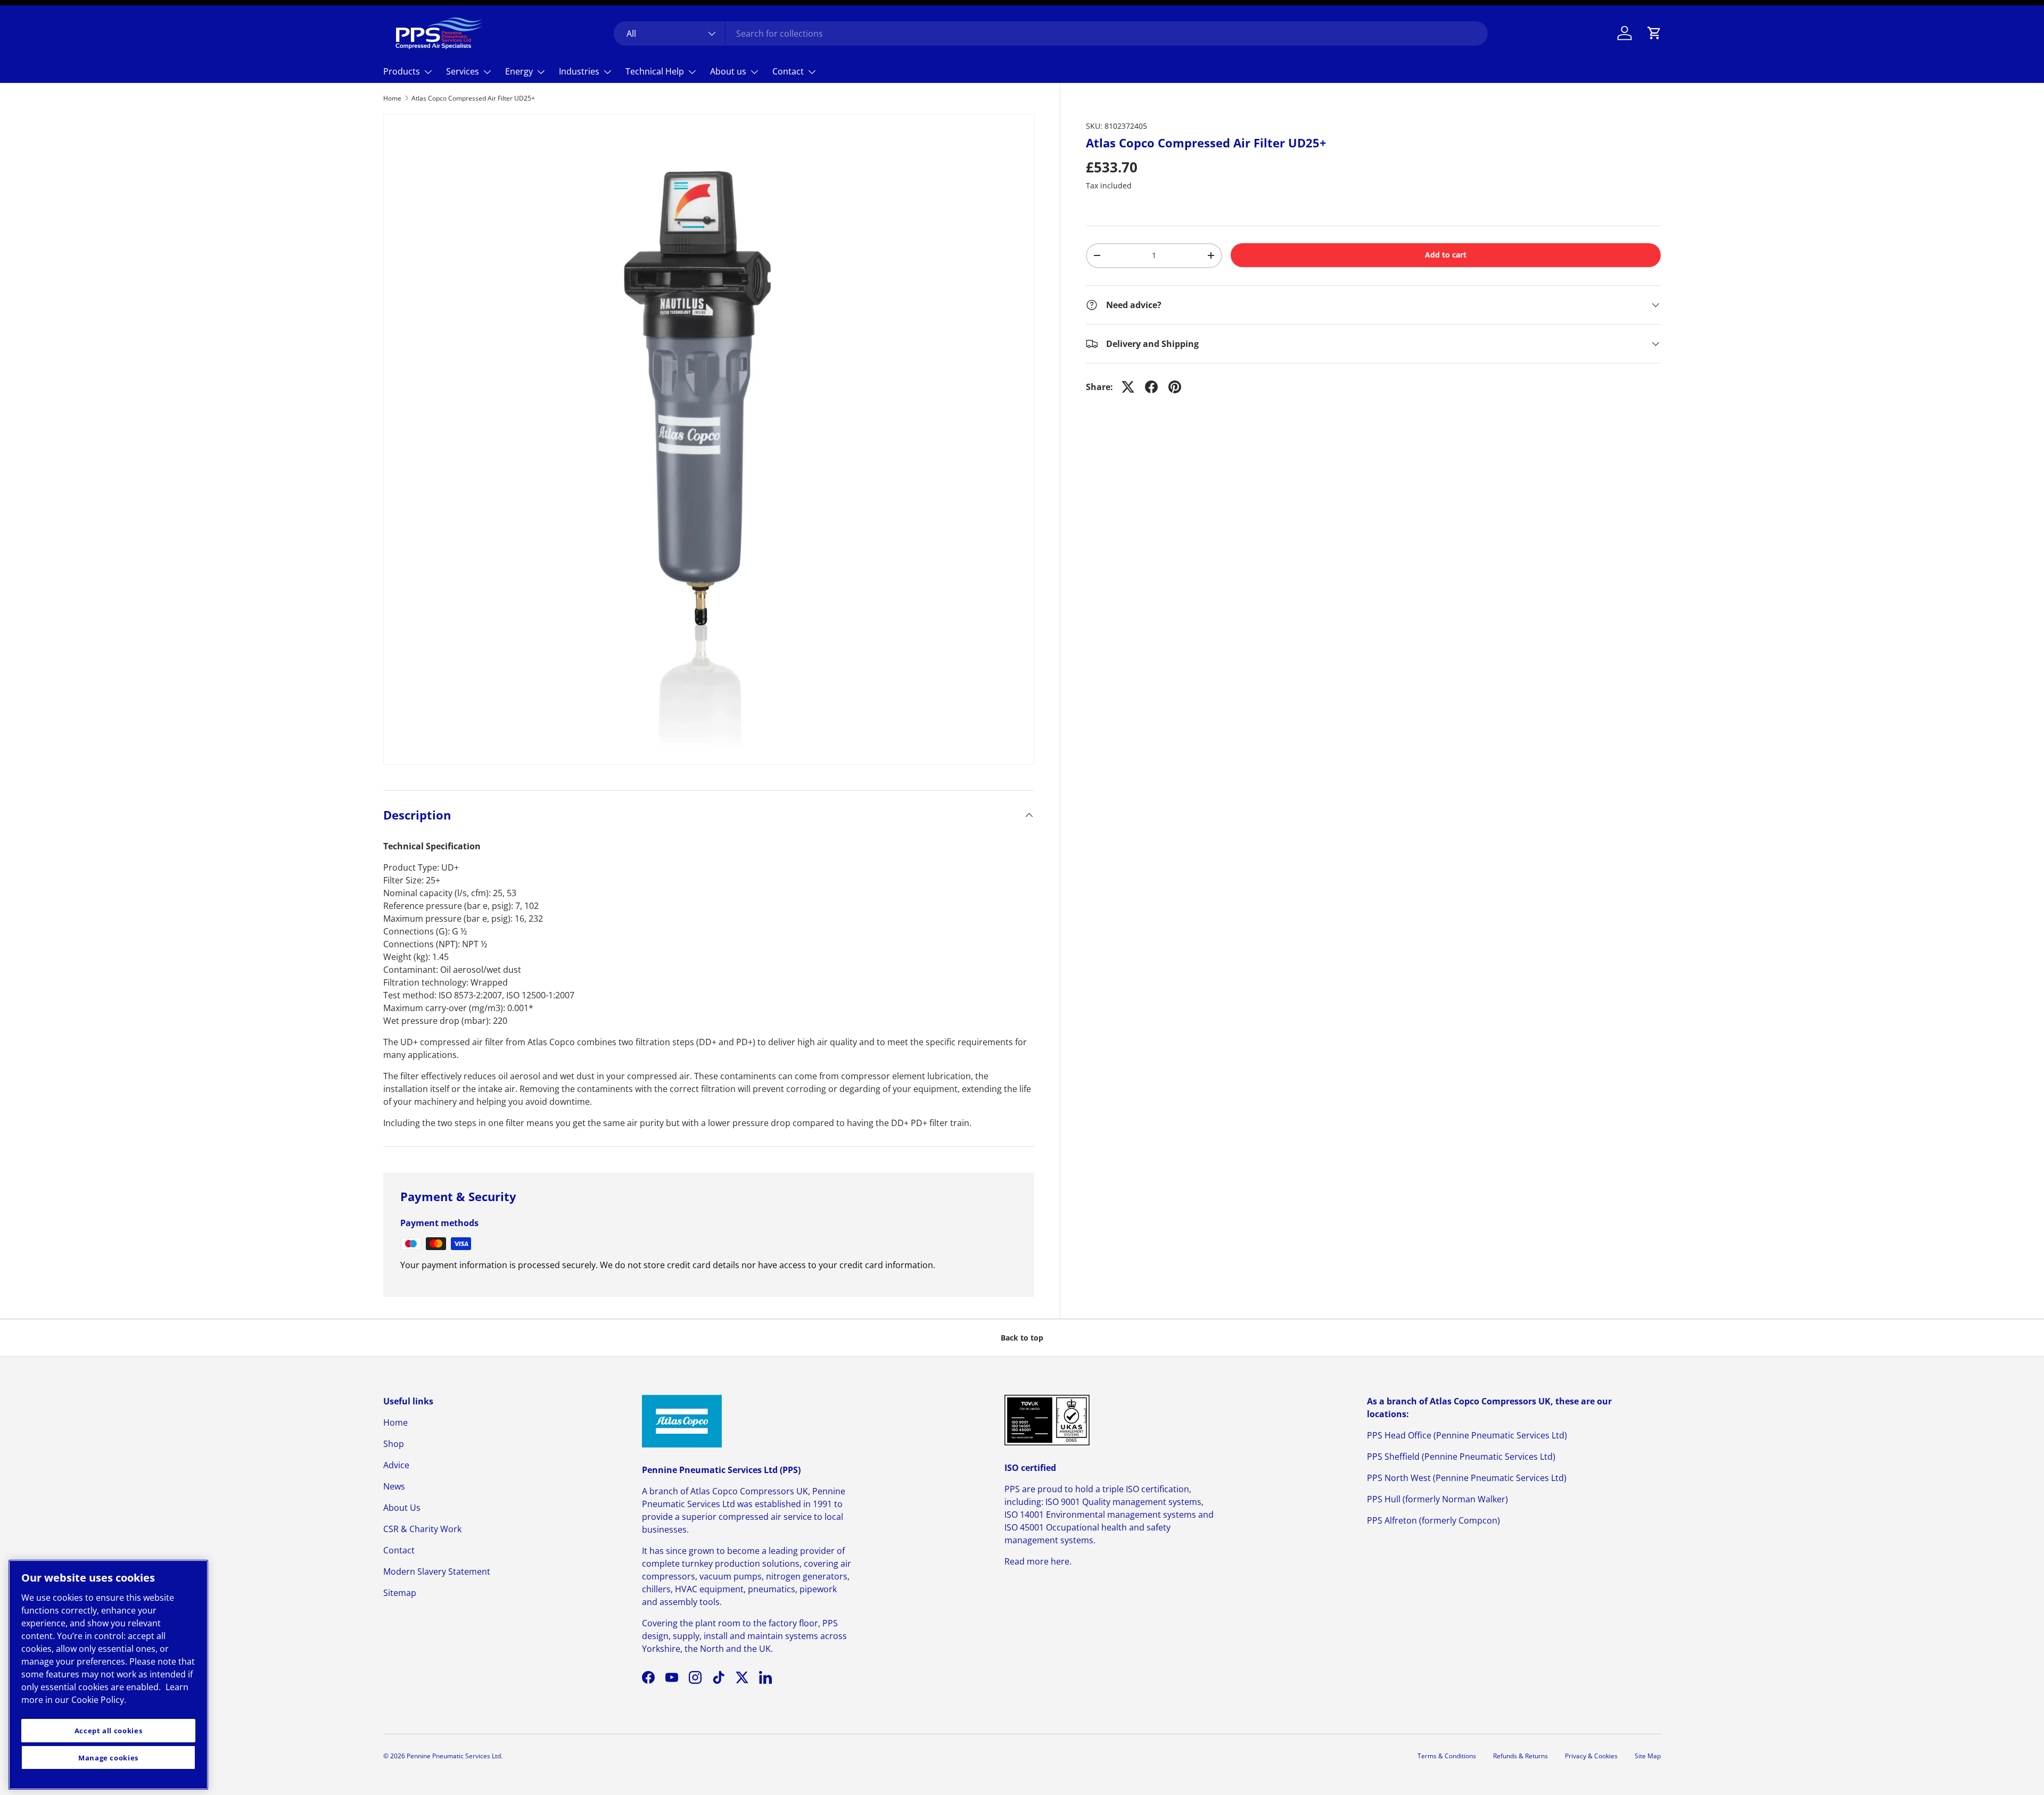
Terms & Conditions (1447, 1756)
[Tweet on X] (1128, 387)
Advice (396, 1465)
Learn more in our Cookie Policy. (105, 1693)
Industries (579, 71)
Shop (394, 1444)
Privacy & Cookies (1591, 1756)
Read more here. (1038, 1561)
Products (402, 71)
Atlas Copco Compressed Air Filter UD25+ (473, 98)
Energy (519, 71)
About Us (402, 1508)
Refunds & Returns (1520, 1756)
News (394, 1486)
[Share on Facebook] (1151, 387)
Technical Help (655, 71)
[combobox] (1051, 34)
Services (463, 71)
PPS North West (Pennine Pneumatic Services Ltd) (1467, 1478)
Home (392, 98)
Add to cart (1446, 255)
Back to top (1022, 1338)
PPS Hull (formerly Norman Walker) (1437, 1499)
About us (728, 71)
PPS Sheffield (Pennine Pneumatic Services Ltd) (1461, 1457)
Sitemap (400, 1593)
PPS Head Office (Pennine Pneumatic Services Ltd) (1467, 1435)
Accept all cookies (109, 1731)
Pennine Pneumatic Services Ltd (454, 1756)
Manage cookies (108, 1758)
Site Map (1648, 1756)
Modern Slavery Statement (437, 1571)
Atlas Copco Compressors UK (749, 1491)
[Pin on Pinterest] (1175, 387)
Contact (788, 71)
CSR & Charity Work (422, 1529)
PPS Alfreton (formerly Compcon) (1433, 1520)
